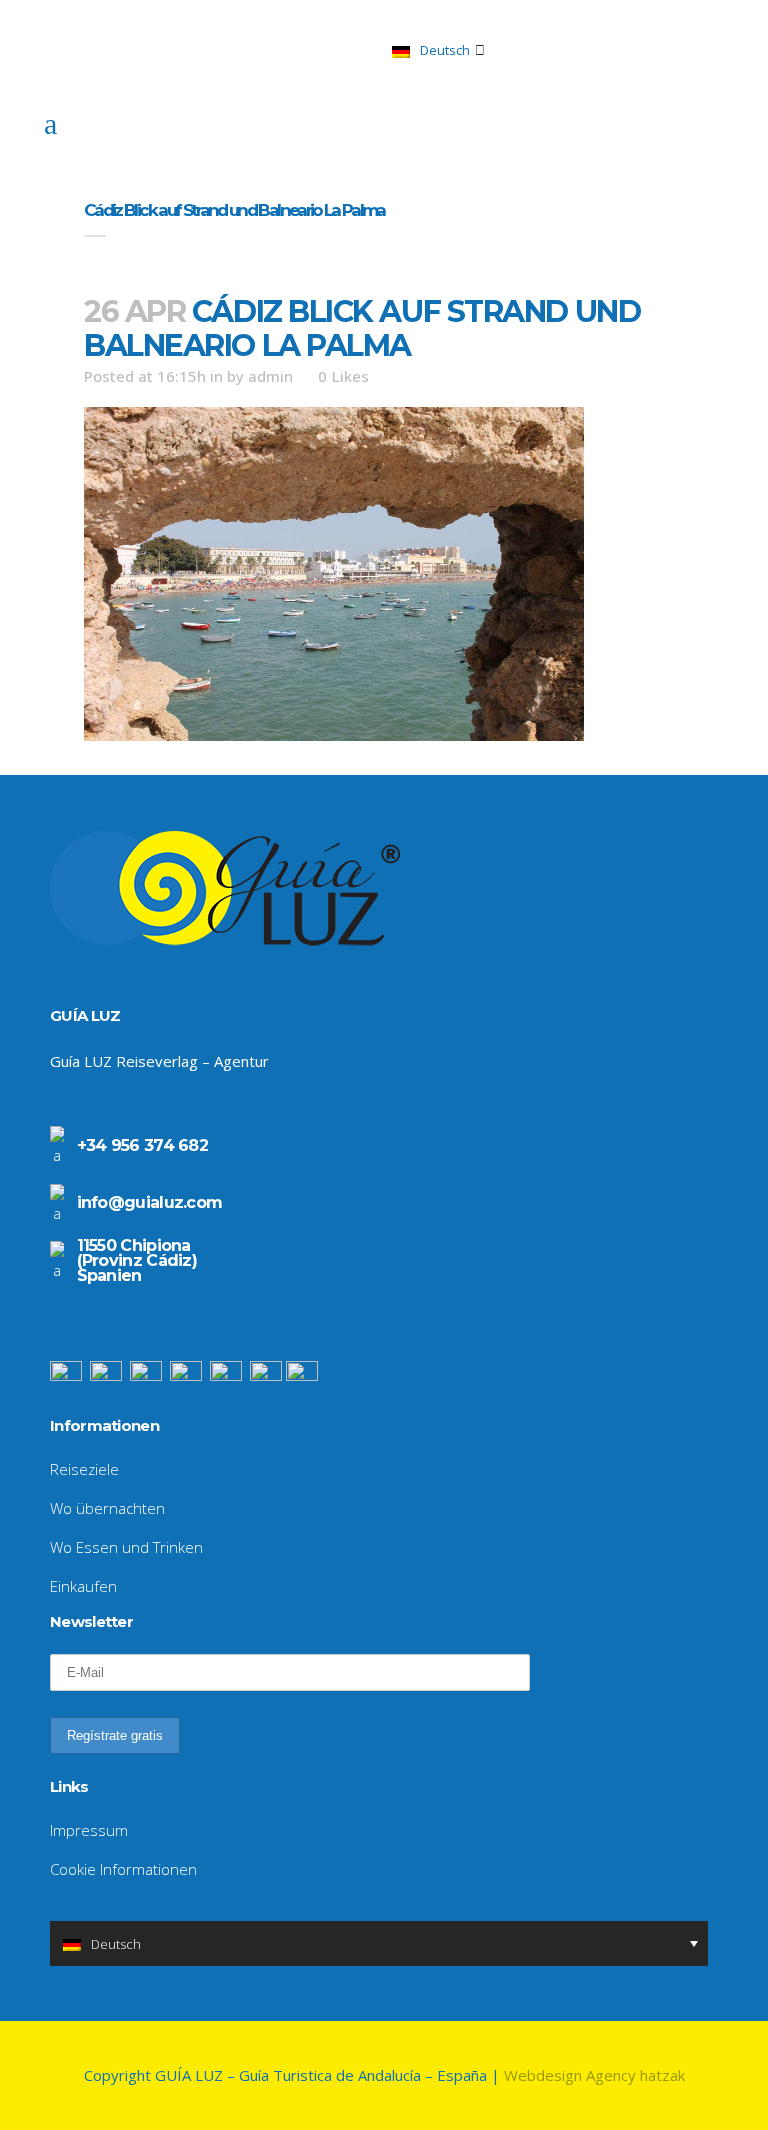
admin (270, 376)
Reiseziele (84, 1469)
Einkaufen (83, 1586)
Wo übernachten (107, 1508)
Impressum (89, 1830)
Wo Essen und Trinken (126, 1547)
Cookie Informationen (123, 1869)
